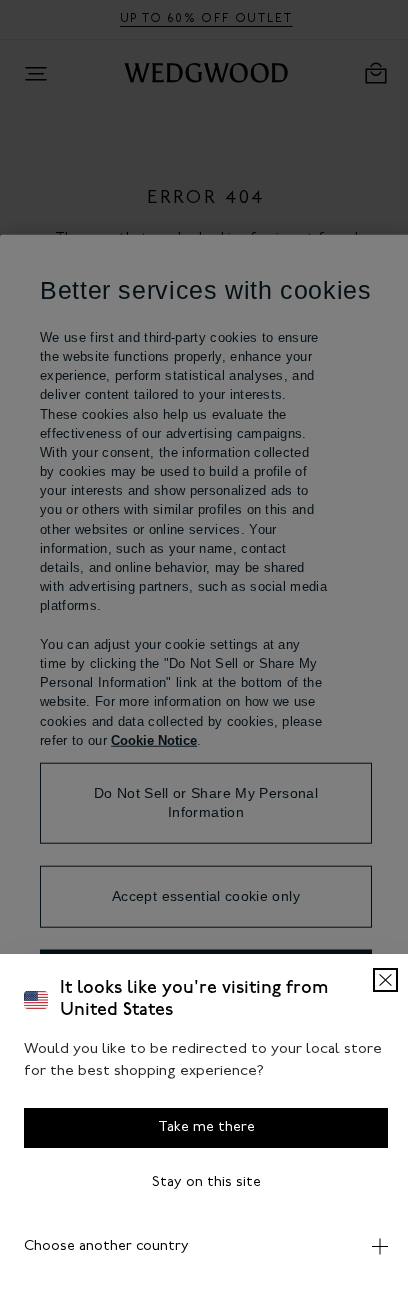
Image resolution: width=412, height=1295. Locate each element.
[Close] (370, 980)
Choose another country (106, 1246)
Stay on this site (198, 1182)
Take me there (198, 1127)
